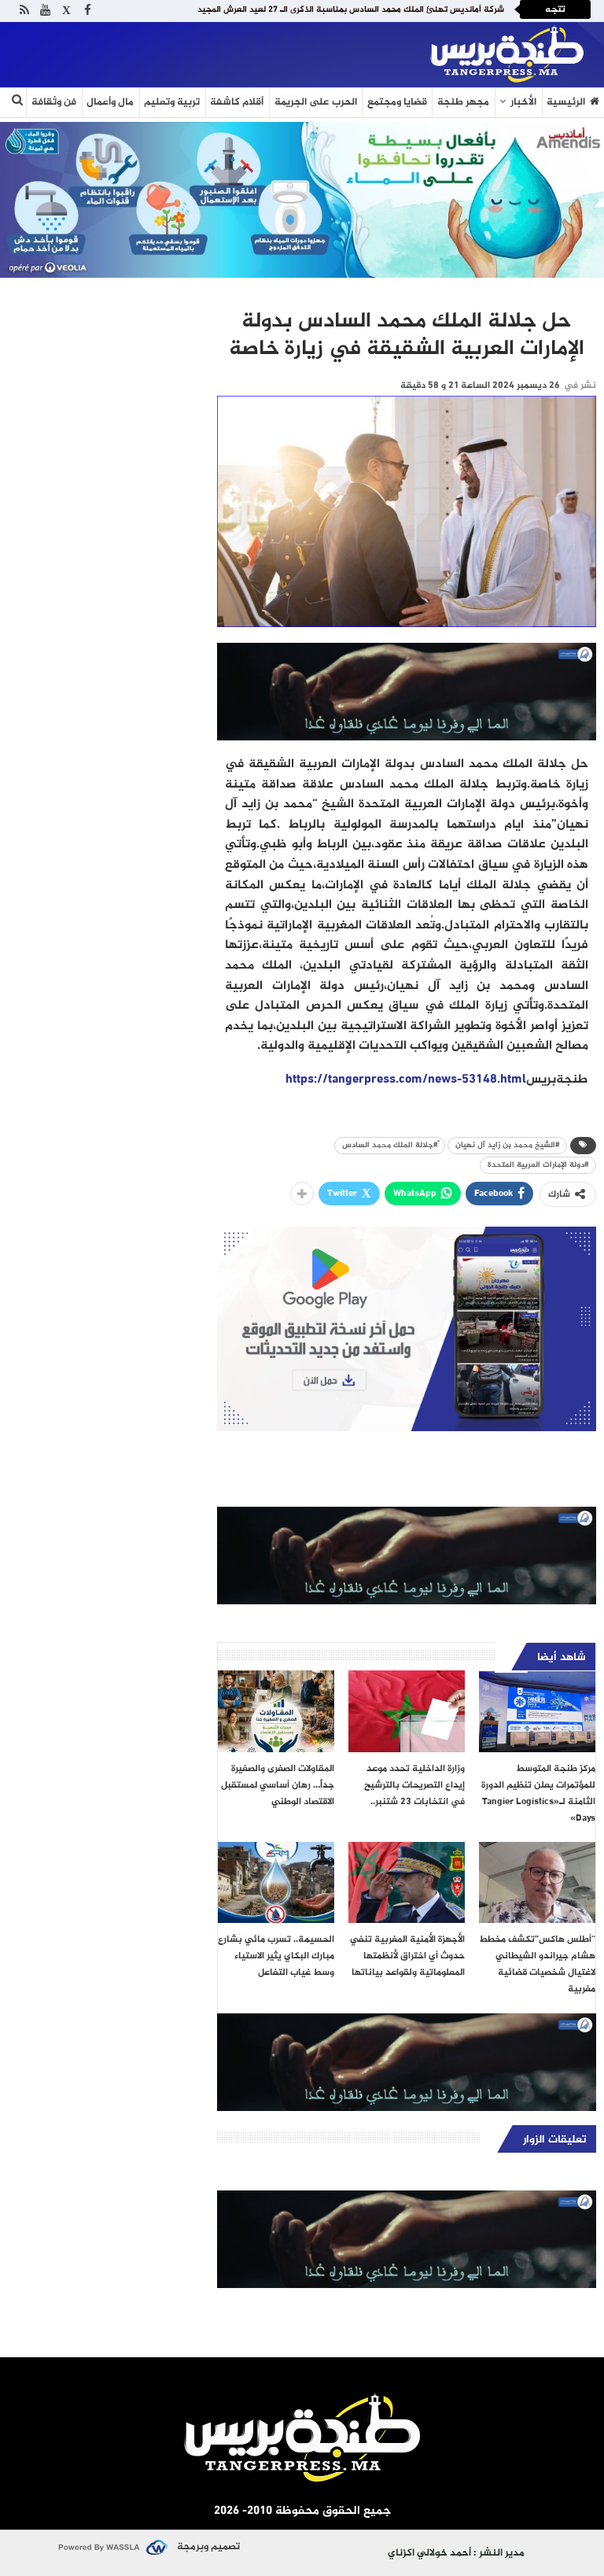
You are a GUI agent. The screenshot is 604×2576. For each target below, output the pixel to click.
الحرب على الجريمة (316, 102)
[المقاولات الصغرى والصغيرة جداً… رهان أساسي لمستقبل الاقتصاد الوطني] (276, 1711)
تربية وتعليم (172, 102)
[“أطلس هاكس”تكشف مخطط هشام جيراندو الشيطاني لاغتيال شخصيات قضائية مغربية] (537, 1883)
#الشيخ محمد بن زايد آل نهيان (507, 1145)
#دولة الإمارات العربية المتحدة (538, 1165)
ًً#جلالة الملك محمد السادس (390, 1145)
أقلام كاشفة (237, 102)
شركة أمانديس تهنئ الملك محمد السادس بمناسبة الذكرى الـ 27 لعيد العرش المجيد (351, 10)
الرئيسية (566, 102)
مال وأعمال (110, 102)
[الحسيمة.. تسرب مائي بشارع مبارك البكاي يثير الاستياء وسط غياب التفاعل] (276, 1883)
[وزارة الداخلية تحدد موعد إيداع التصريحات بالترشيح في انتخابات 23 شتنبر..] (407, 1711)
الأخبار (523, 102)
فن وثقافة (54, 102)
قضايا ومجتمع (397, 102)
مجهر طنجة (463, 102)
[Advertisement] (192, 51)
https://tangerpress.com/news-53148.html (406, 1080)
